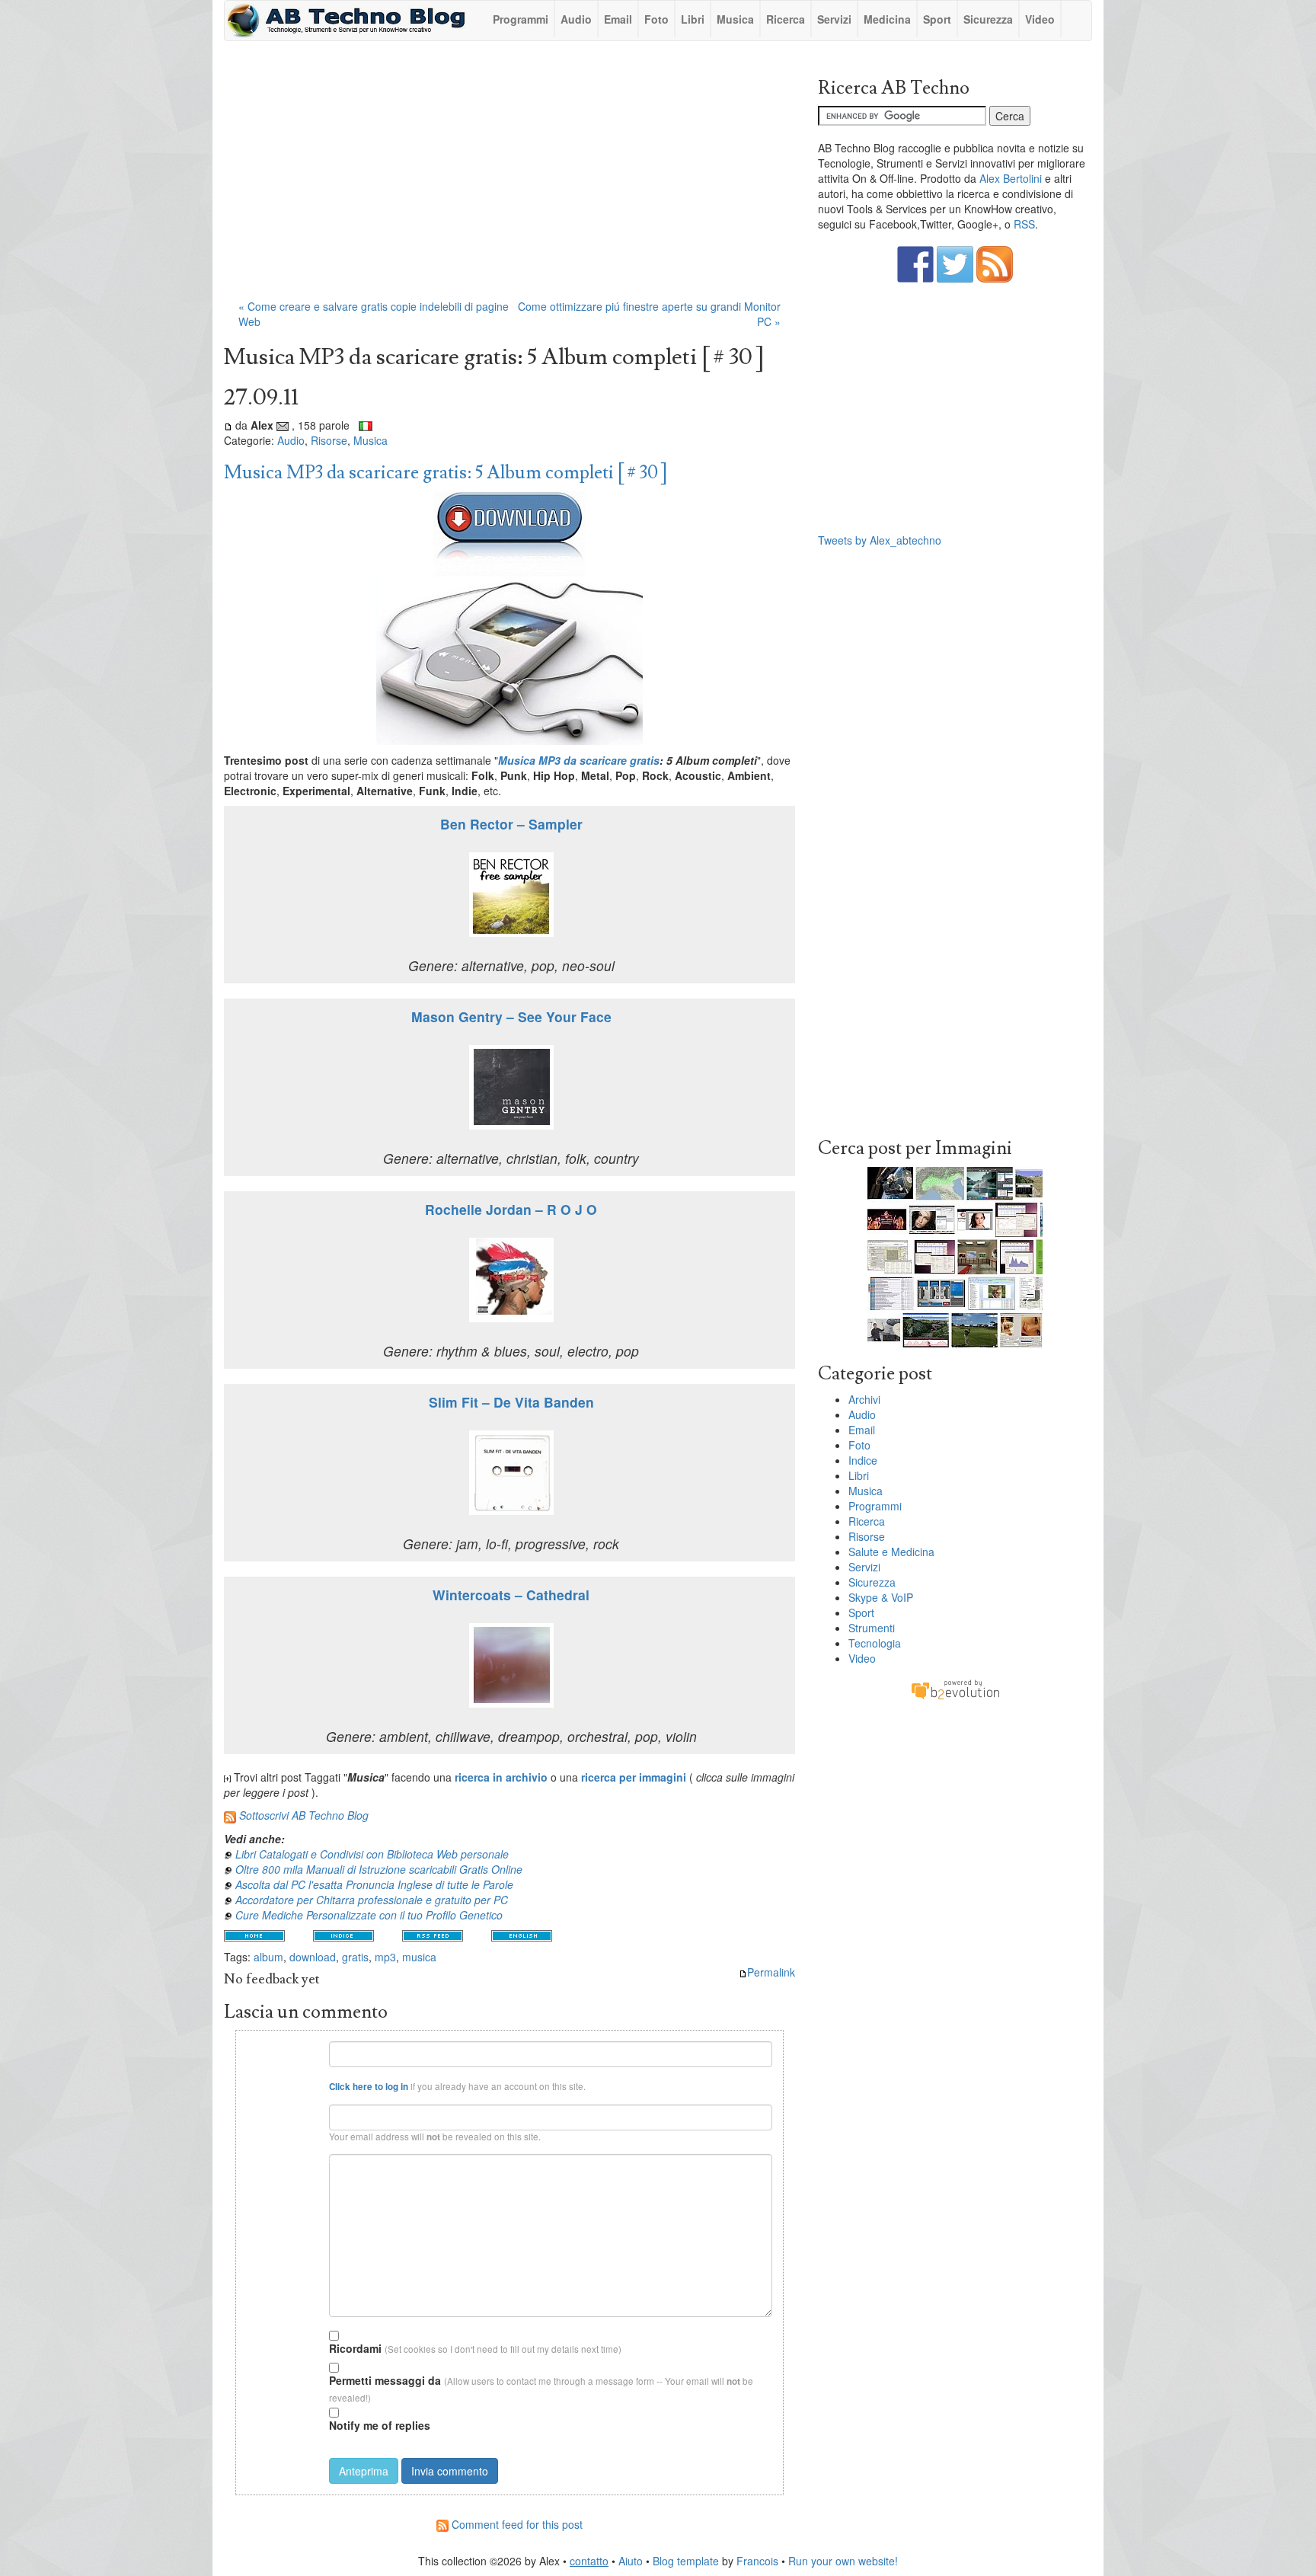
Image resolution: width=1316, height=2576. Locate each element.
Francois (757, 2561)
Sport (937, 19)
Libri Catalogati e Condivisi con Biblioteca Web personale (372, 1854)
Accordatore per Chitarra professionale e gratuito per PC (372, 1900)
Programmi (521, 19)
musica (419, 1957)
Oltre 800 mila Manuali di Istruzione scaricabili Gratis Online (379, 1869)
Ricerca (786, 19)
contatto (589, 2561)
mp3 (385, 1957)
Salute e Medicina (891, 1552)
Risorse (329, 440)
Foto (656, 19)
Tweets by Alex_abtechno (880, 540)
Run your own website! (843, 2561)
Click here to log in (369, 2087)
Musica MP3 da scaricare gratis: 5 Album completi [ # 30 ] (446, 473)
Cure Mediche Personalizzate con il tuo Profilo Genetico (369, 1915)
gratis (355, 1957)
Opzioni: (302, 2333)
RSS (1024, 224)
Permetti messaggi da (385, 2380)
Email (618, 19)
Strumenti (872, 1628)
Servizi (834, 19)
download (313, 1957)
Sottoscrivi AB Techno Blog (304, 1815)
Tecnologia (875, 1643)
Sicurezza (988, 19)
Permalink (771, 1972)
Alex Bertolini (1011, 178)
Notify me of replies (380, 2425)
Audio (576, 19)
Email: (305, 2110)
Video (1040, 19)
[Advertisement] (509, 177)
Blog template (686, 2561)
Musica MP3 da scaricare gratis (579, 760)
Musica (735, 19)
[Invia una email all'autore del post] (283, 425)
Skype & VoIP (881, 1597)
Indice (863, 1460)
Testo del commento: (284, 2160)
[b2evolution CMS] (955, 1689)
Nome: (305, 2047)
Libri (693, 19)
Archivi (864, 1399)
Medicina (887, 19)
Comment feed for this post (516, 2524)
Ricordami (355, 2348)
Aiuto (631, 2561)
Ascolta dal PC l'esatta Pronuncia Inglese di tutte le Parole (374, 1884)
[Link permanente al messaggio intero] (228, 425)
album (268, 1957)
